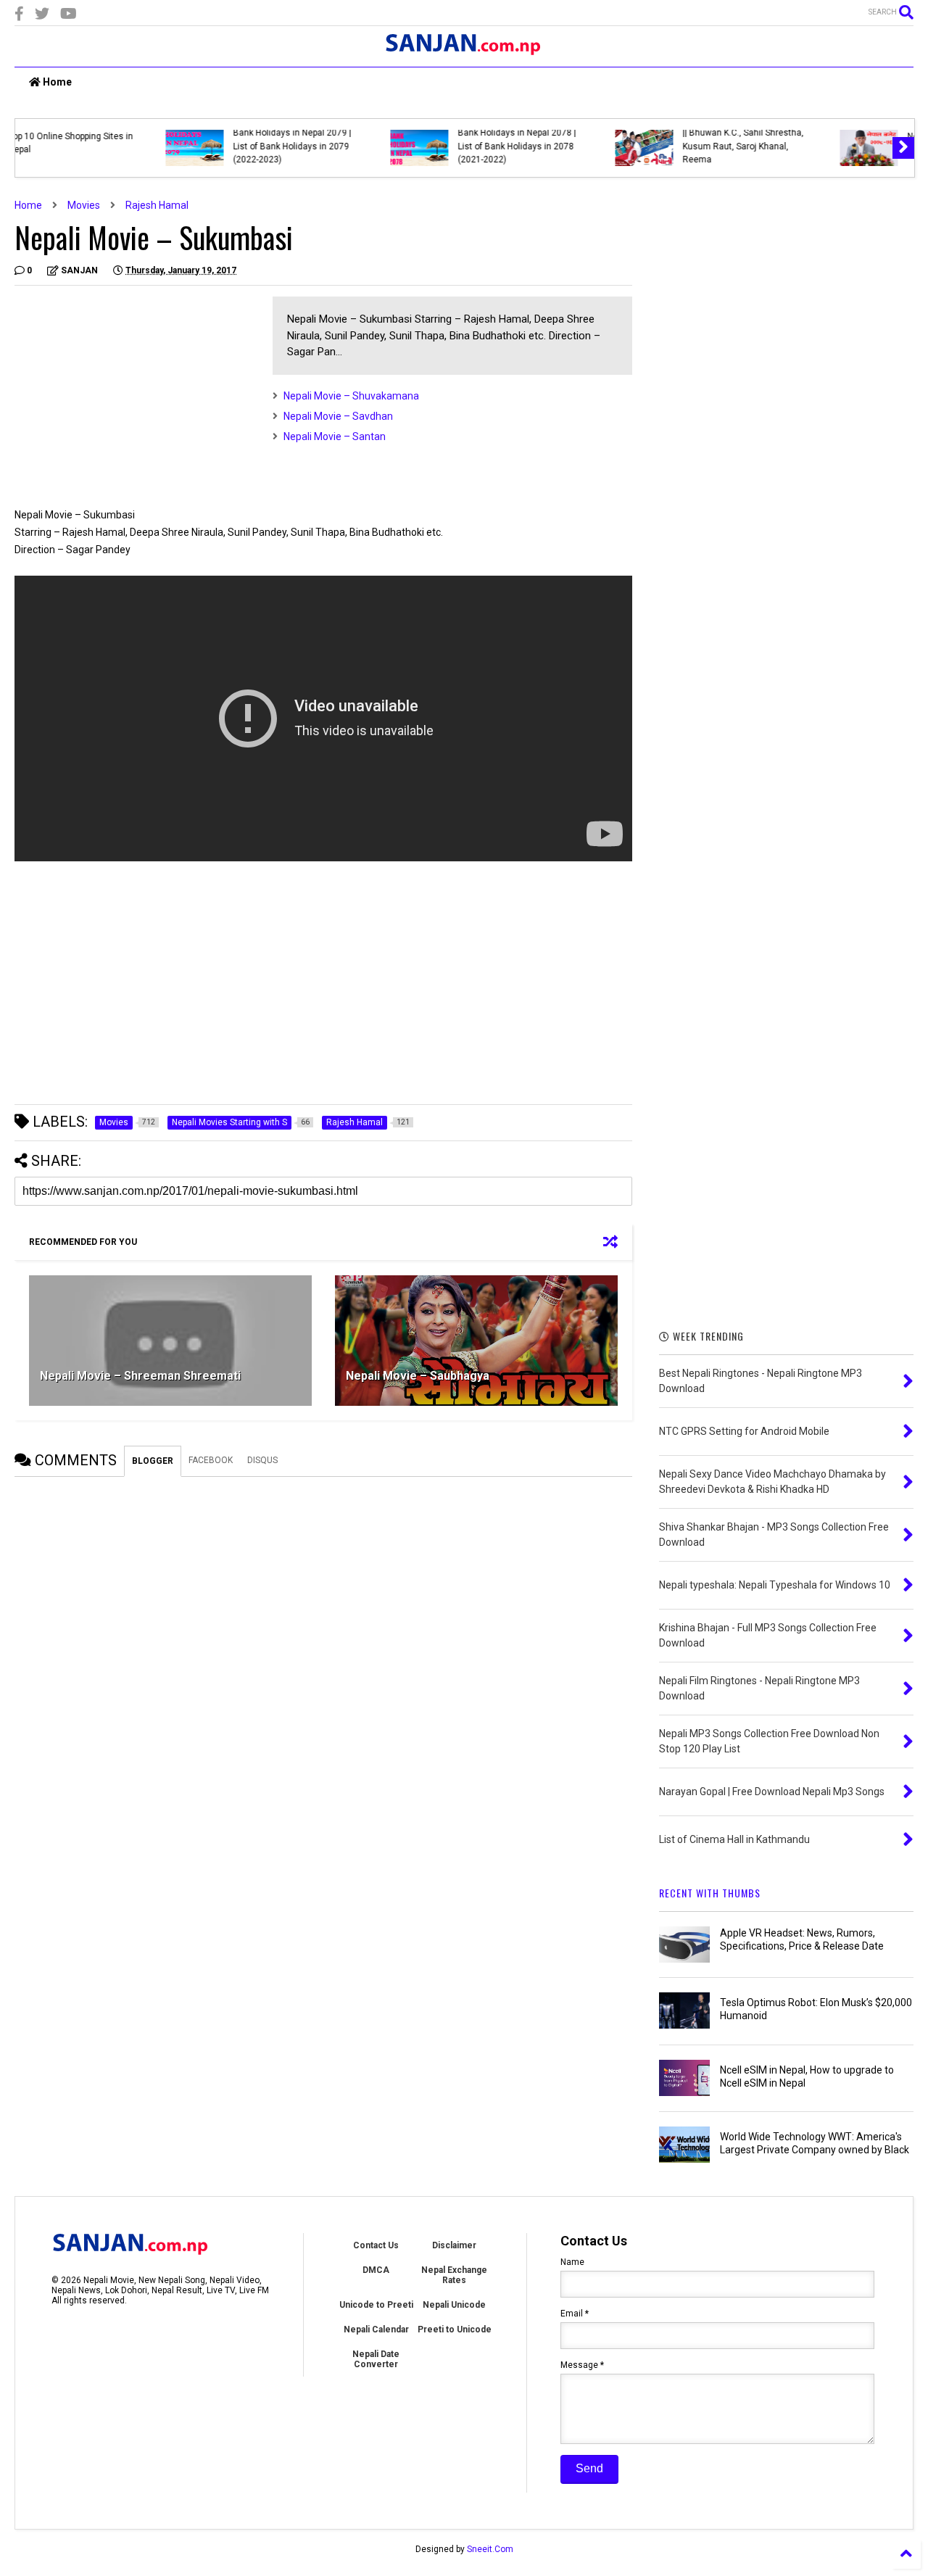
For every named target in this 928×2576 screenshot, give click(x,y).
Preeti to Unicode (455, 2329)
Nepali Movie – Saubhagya (418, 1376)
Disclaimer (454, 2245)
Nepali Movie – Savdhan (338, 416)
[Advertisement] (136, 398)
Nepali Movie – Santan (335, 436)
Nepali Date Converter (376, 2359)
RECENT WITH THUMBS (710, 1893)
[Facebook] (19, 14)
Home (56, 82)
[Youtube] (69, 14)
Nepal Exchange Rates (454, 2275)
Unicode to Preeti (376, 2305)
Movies (84, 205)
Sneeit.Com (490, 2549)
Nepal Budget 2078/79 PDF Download (173, 143)
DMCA (376, 2270)
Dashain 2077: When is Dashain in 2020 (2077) (391, 143)
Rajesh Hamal (157, 205)
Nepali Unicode (454, 2305)
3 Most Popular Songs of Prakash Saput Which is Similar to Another (631, 146)
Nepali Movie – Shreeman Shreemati (140, 1376)
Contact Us (376, 2245)
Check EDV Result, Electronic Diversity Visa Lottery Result (853, 143)
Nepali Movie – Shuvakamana (351, 396)
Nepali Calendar (376, 2329)
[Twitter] (42, 14)
